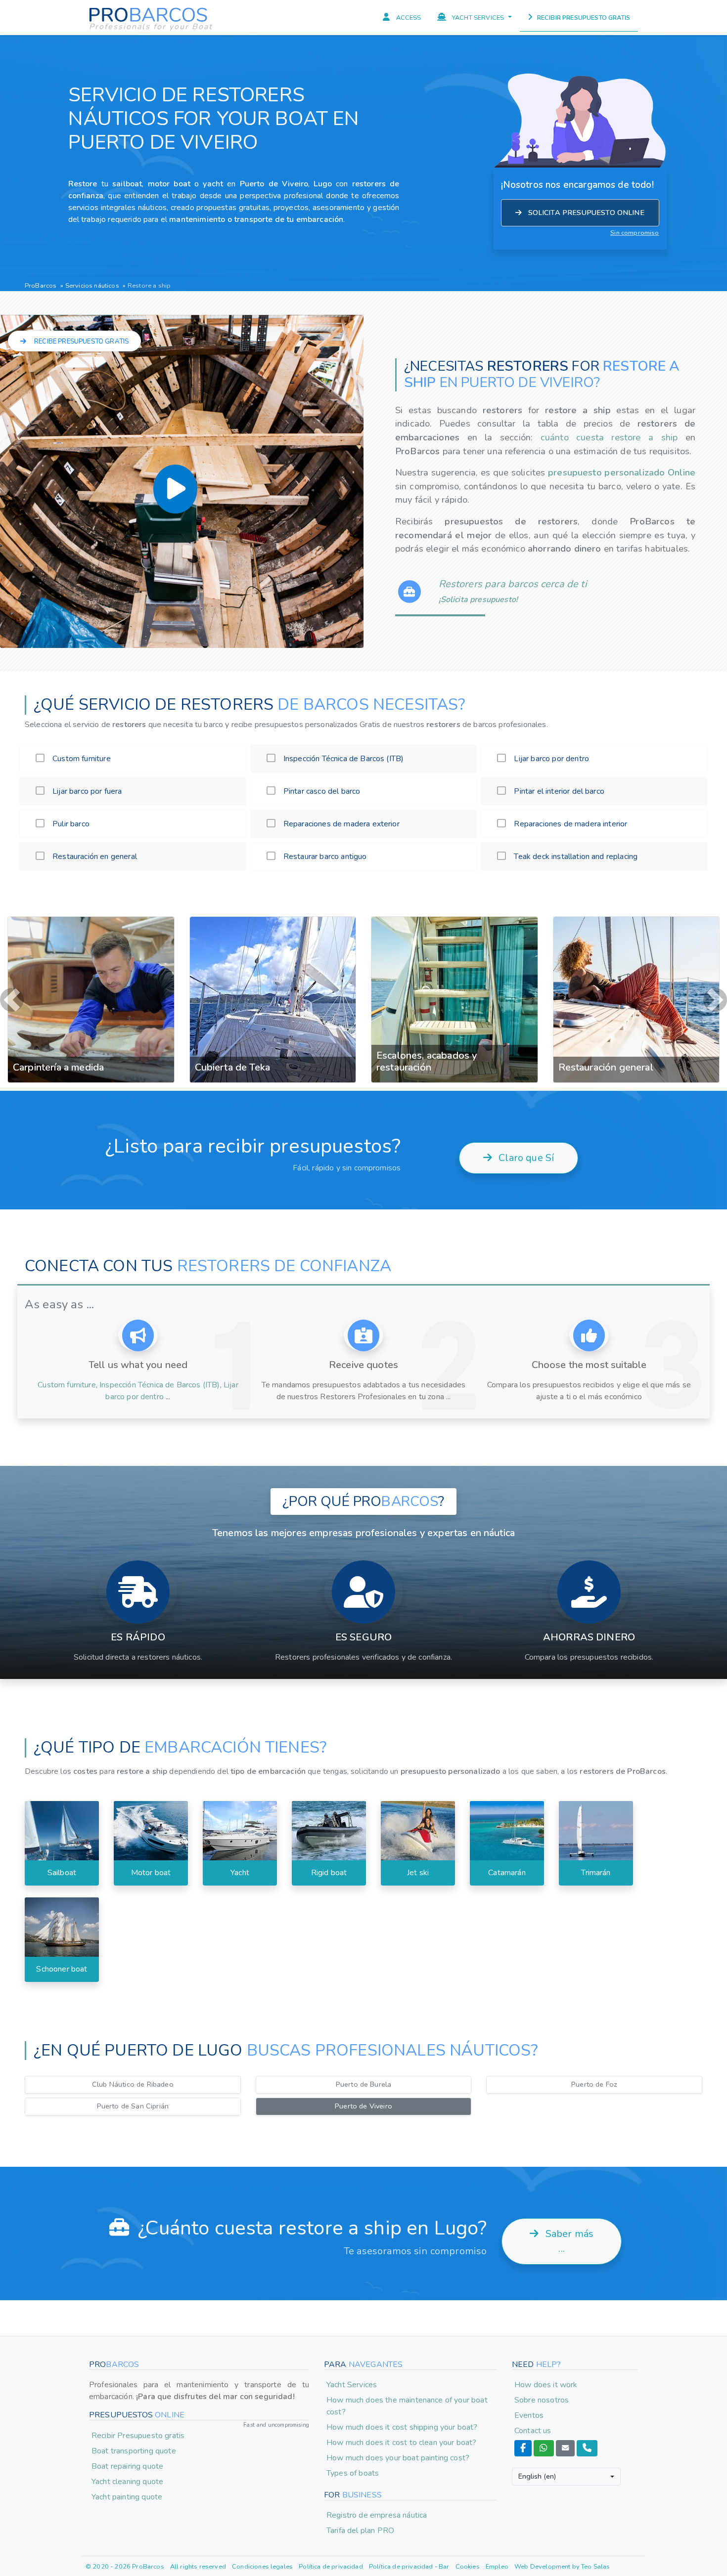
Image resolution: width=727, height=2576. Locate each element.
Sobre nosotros (542, 2234)
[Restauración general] (455, 917)
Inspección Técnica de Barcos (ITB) (159, 1219)
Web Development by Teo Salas (562, 2401)
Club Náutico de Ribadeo (133, 1919)
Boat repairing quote (127, 2300)
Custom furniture (67, 1219)
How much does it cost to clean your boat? (402, 2276)
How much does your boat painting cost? (398, 2292)
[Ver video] (175, 489)
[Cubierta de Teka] (91, 917)
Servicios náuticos (93, 286)
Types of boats (353, 2307)
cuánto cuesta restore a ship (613, 437)
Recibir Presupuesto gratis (138, 2270)
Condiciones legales (262, 2401)
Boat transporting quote (134, 2285)
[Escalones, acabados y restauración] (273, 917)
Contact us (533, 2265)
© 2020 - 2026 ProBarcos (125, 2401)
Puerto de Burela (364, 1919)
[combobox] (566, 2311)
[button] (12, 917)
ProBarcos (41, 286)
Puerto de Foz (594, 1919)
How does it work (546, 2219)
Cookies (468, 2401)
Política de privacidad (331, 2401)
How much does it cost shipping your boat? (402, 2261)
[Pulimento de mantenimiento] (636, 917)
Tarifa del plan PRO (360, 2365)
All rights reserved (198, 2401)
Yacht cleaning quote (127, 2316)
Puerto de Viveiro (363, 1940)
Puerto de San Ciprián (133, 1940)
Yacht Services (352, 2219)
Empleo (497, 2401)
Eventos (529, 2249)
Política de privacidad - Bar (409, 2401)
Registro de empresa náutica (377, 2350)
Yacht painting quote (127, 2331)
